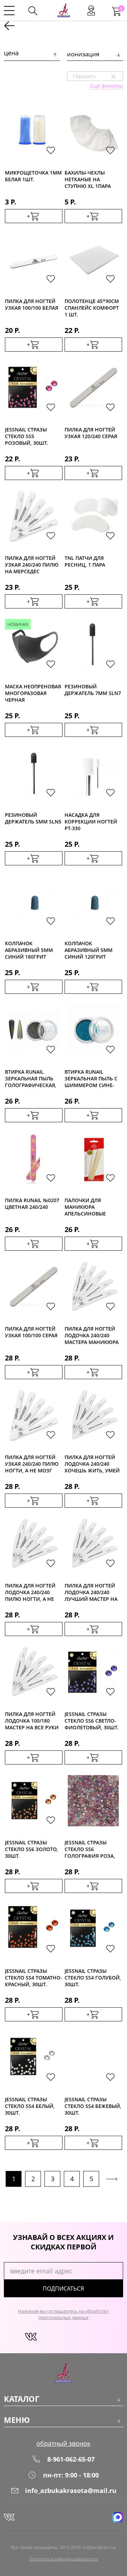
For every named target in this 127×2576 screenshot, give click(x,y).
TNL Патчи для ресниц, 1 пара (85, 561)
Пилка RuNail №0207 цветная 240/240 (32, 1204)
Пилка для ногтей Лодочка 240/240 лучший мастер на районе (91, 1592)
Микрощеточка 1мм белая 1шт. (33, 176)
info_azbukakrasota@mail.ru (71, 2490)
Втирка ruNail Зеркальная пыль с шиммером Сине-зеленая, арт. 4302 (91, 1078)
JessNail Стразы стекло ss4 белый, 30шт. (30, 2106)
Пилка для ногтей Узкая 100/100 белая (32, 304)
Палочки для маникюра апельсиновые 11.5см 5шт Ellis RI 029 (90, 1207)
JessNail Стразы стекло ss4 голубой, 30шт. (93, 1977)
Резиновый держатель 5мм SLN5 (33, 818)
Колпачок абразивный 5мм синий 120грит (89, 950)
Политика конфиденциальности (64, 2559)
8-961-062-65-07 (71, 2459)
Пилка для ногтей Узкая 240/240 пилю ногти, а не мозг (32, 1463)
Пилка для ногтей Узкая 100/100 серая (31, 1332)
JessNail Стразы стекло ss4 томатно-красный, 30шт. (34, 1977)
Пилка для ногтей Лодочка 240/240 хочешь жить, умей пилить (92, 1463)
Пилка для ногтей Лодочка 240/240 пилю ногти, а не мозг (30, 1592)
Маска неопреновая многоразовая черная (33, 693)
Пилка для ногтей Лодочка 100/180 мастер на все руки (32, 1720)
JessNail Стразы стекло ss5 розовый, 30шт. (26, 436)
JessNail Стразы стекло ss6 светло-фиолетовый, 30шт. (92, 1720)
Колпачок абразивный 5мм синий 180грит (29, 950)
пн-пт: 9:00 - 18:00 (71, 2475)
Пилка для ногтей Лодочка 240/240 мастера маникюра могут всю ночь (92, 1335)
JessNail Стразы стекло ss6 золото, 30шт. (31, 1849)
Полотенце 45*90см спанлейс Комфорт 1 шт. (92, 307)
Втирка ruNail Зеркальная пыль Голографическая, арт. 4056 (31, 1078)
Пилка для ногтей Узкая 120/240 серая (91, 433)
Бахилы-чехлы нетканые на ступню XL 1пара (88, 179)
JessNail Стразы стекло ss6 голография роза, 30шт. (90, 1849)
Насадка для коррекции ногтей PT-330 (91, 821)
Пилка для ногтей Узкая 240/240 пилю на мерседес (32, 564)
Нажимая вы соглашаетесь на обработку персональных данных (63, 2314)
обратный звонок (63, 2443)
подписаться (63, 2288)
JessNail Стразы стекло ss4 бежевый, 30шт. (93, 2106)
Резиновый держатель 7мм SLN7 (93, 690)
